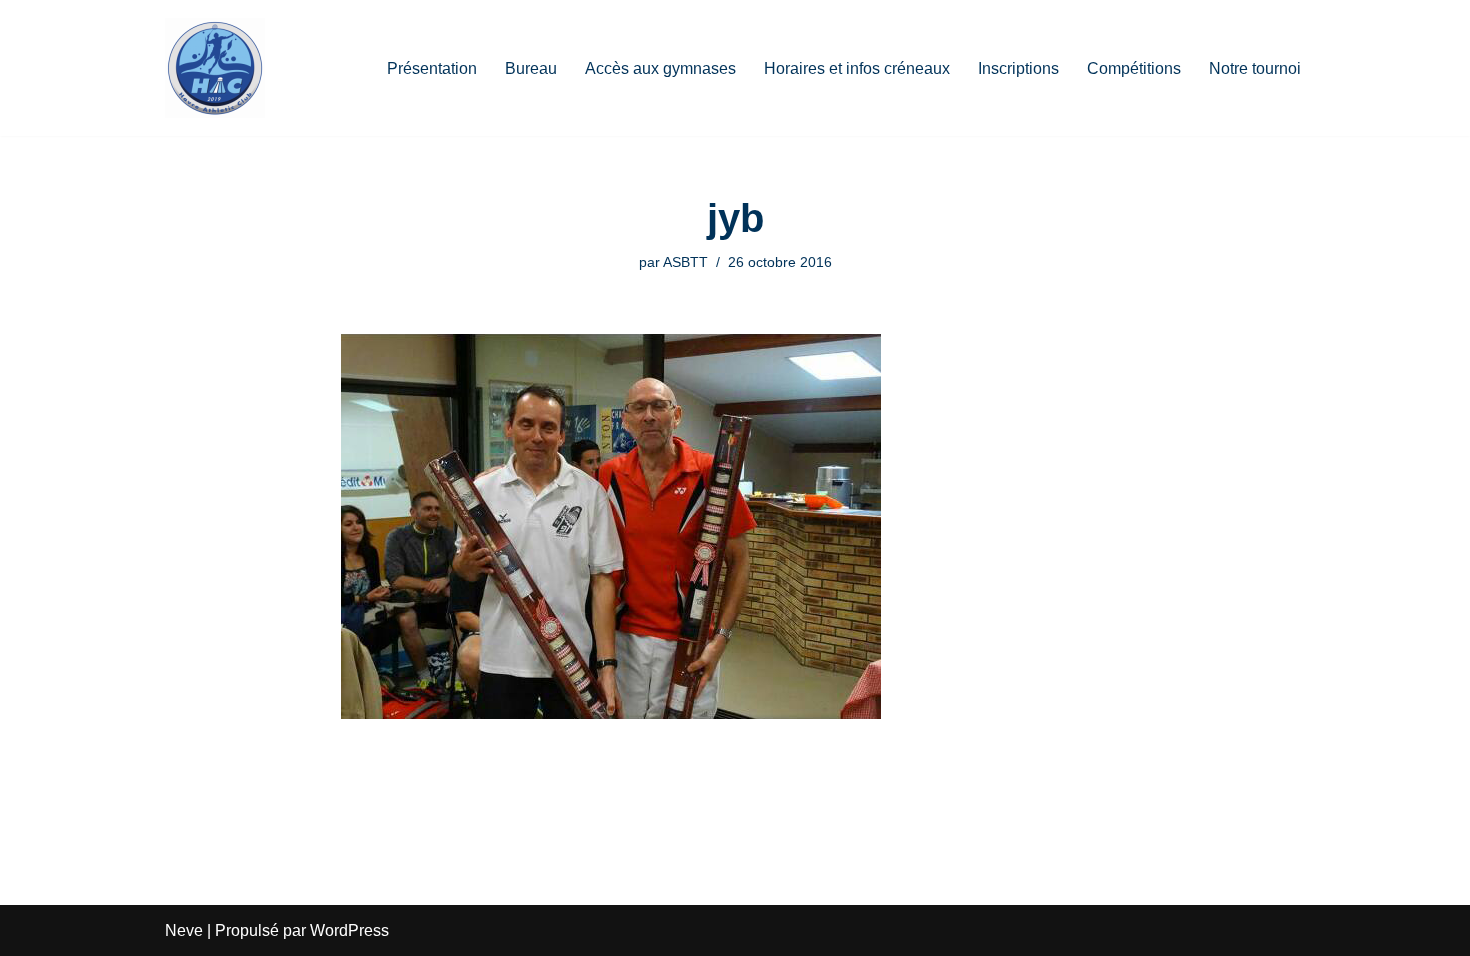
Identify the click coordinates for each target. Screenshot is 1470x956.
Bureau (531, 68)
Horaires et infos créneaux (857, 68)
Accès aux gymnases (660, 68)
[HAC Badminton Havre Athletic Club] (215, 68)
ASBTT (685, 262)
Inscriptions (1018, 68)
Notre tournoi (1255, 68)
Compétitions (1134, 68)
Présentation (432, 68)
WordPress (349, 930)
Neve (184, 930)
